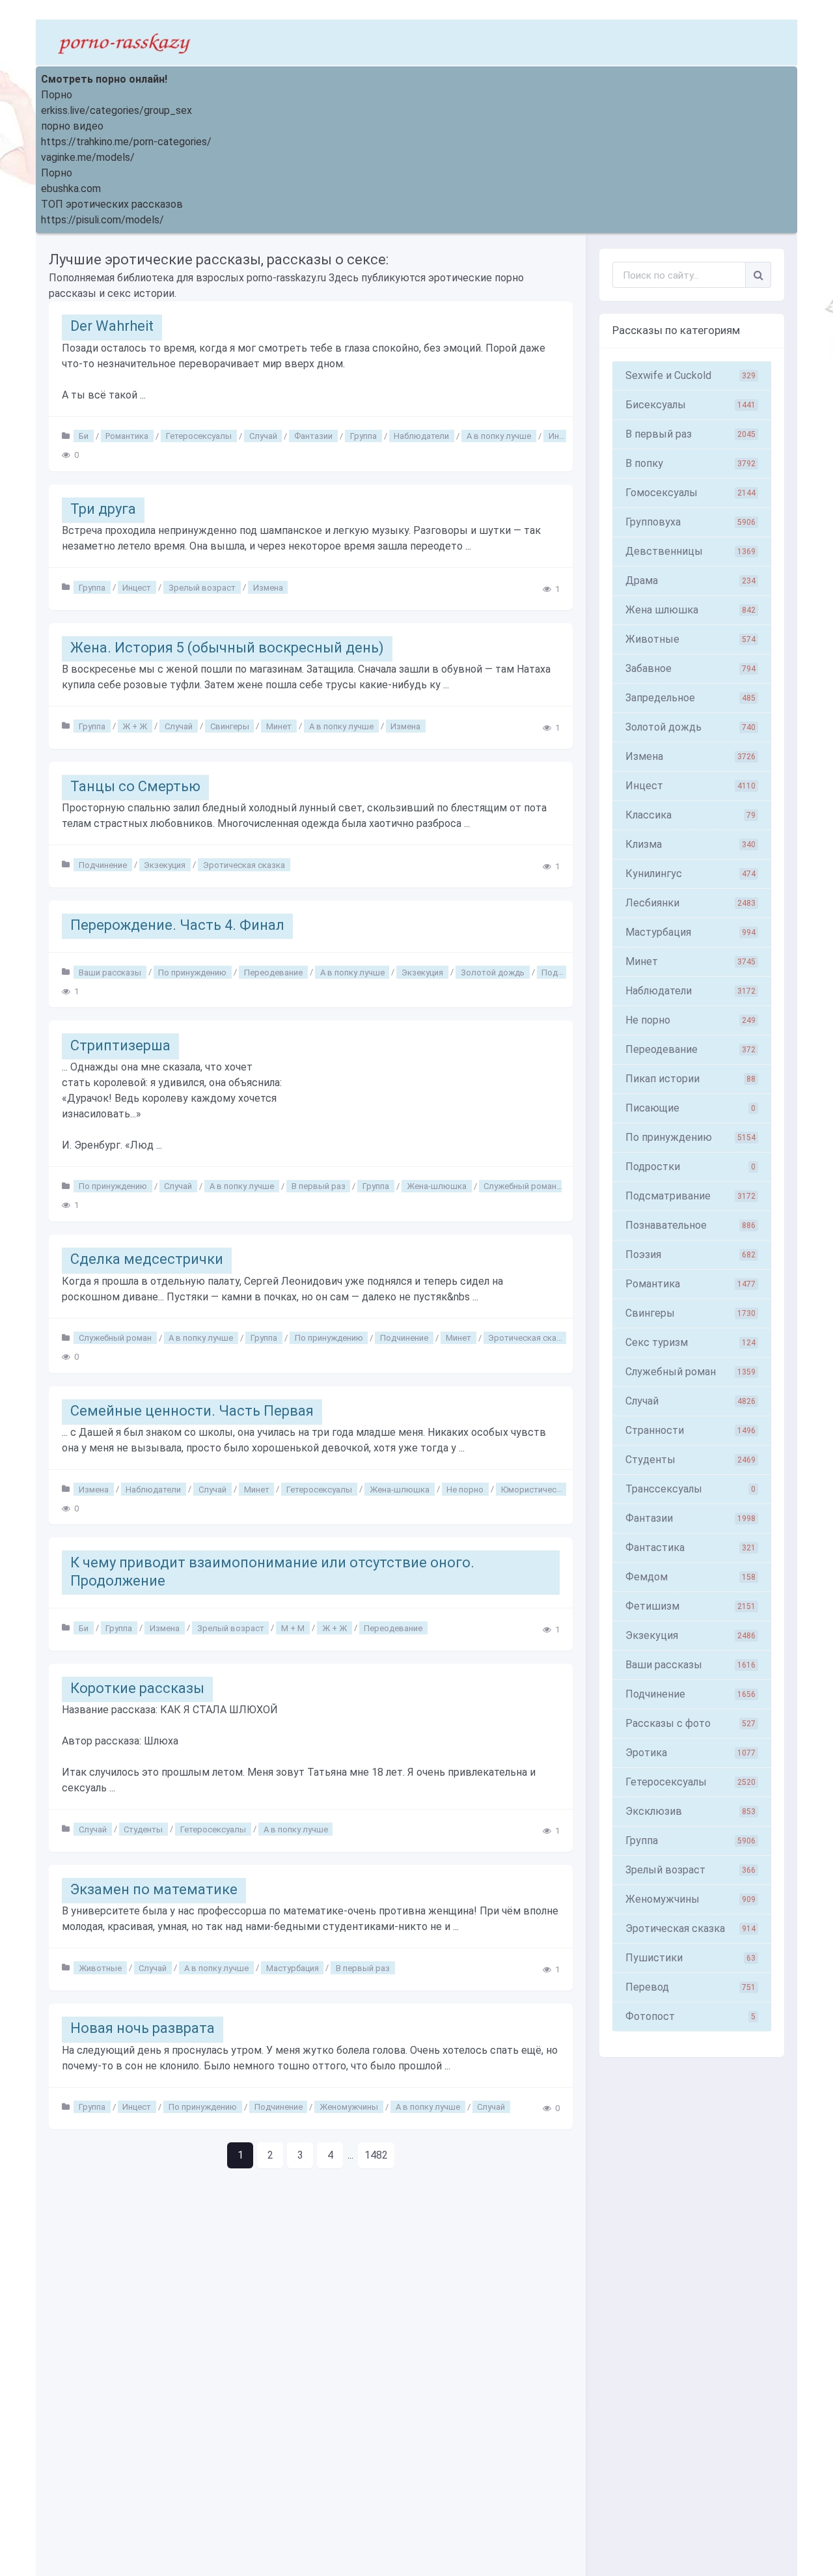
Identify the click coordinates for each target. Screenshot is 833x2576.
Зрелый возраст (202, 587)
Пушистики (690, 1958)
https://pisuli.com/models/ (102, 220)
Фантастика (690, 1547)
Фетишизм (690, 1606)
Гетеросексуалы (199, 436)
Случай (263, 436)
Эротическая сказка (244, 864)
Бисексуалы (690, 405)
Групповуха (690, 522)
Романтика (127, 436)
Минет (279, 726)
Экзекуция (165, 864)
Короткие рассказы (137, 1688)
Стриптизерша (120, 1045)
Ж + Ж (135, 726)
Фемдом (690, 1577)
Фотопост (690, 2016)
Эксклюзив (690, 1811)
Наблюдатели (421, 436)
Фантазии (313, 436)
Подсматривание (690, 1196)
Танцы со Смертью (135, 786)
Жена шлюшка (690, 610)
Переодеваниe (690, 1049)
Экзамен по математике (154, 1889)
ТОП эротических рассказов (112, 204)
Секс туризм (690, 1342)
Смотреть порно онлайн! (104, 79)
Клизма (690, 844)
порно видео (72, 126)
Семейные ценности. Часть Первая (192, 1411)
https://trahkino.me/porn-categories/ (126, 142)
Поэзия (690, 1254)
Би (84, 436)
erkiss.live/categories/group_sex (116, 110)
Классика (690, 815)
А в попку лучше (499, 436)
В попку (690, 463)
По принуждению (192, 972)
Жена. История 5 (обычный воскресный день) (227, 648)
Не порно (465, 1489)
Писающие (690, 1108)
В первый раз (319, 1186)
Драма (690, 581)
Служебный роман (520, 1186)
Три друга (103, 509)
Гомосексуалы (690, 493)
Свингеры (230, 726)
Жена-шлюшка (437, 1186)
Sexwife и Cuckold (690, 375)
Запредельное (690, 698)
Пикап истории (690, 1079)
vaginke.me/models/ (88, 157)
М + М (293, 1628)
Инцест (563, 436)
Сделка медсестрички (147, 1259)
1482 (376, 2155)
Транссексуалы (690, 1489)
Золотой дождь (493, 972)
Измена (268, 587)
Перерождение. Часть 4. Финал (177, 925)
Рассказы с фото (690, 1723)
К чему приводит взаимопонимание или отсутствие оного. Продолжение (272, 1572)
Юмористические (536, 1489)
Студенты (143, 1829)
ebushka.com (71, 189)
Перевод (690, 1987)
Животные (100, 1967)
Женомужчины (349, 2107)
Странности (690, 1430)
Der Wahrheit (112, 326)
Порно (57, 95)
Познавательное (690, 1225)
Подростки (690, 1167)
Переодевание (273, 972)
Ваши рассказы (110, 972)
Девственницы (690, 551)
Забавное (690, 668)
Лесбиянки (690, 903)
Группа (363, 436)
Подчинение (103, 864)
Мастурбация (293, 1967)
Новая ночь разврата (143, 2028)
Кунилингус (690, 874)
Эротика (690, 1753)
